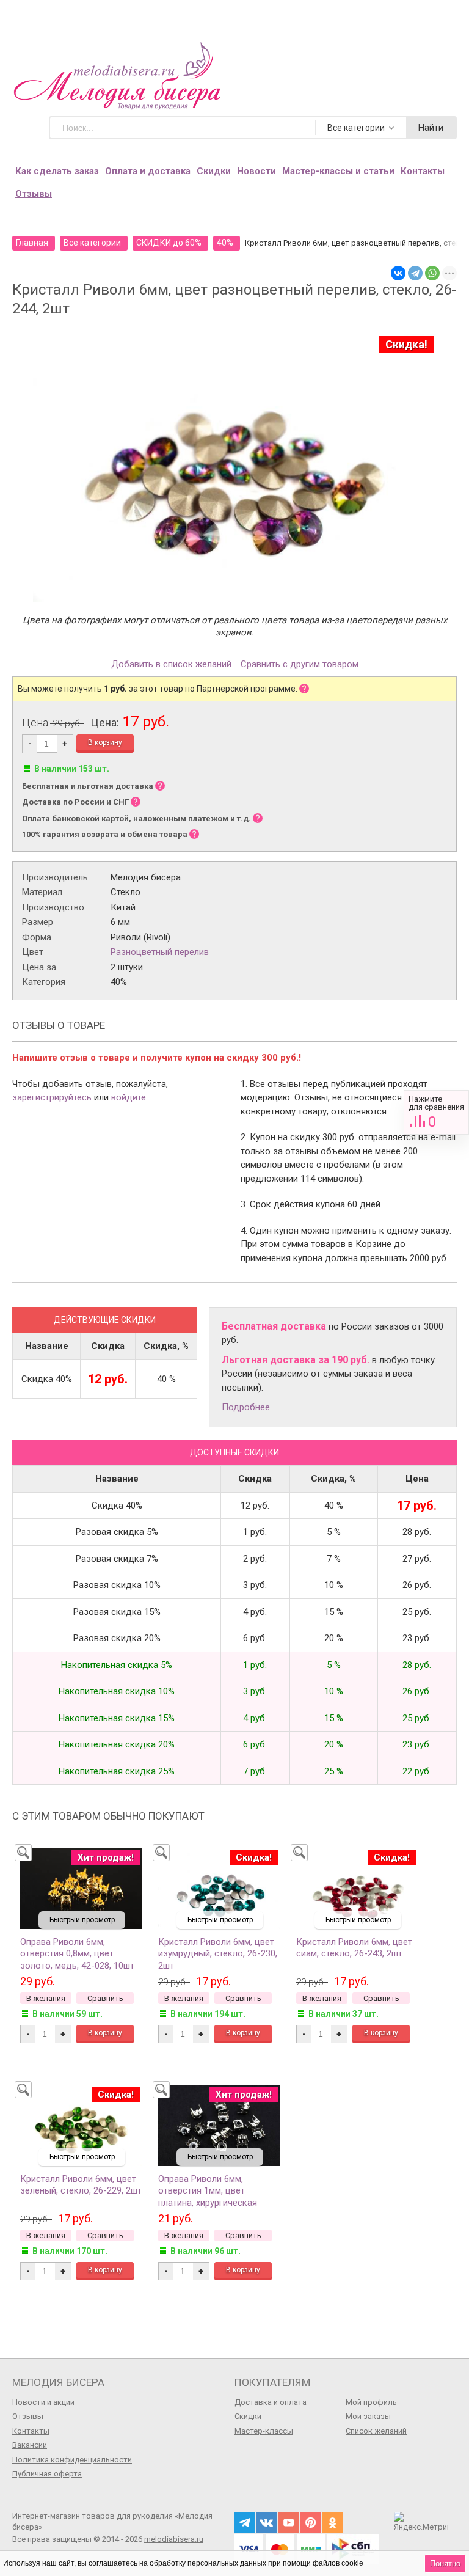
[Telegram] (415, 273)
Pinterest (311, 2523)
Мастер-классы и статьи (338, 171)
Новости (256, 171)
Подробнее (246, 1407)
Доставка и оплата (271, 2402)
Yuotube (289, 2523)
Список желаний (376, 2431)
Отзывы (34, 194)
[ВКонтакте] (398, 273)
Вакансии (30, 2445)
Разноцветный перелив (160, 952)
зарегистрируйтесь (52, 1097)
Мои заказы (368, 2416)
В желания (46, 1998)
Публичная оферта (47, 2474)
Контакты (423, 171)
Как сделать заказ (57, 171)
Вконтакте (267, 2523)
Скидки (214, 171)
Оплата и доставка (148, 171)
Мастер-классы (264, 2431)
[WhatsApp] (432, 273)
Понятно (445, 2563)
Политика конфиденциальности (72, 2460)
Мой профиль (371, 2402)
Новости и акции (43, 2402)
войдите (129, 1097)
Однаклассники (333, 2523)
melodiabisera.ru (174, 2539)
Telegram (245, 2523)
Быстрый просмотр (82, 1920)
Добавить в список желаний (171, 665)
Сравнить (436, 1112)
